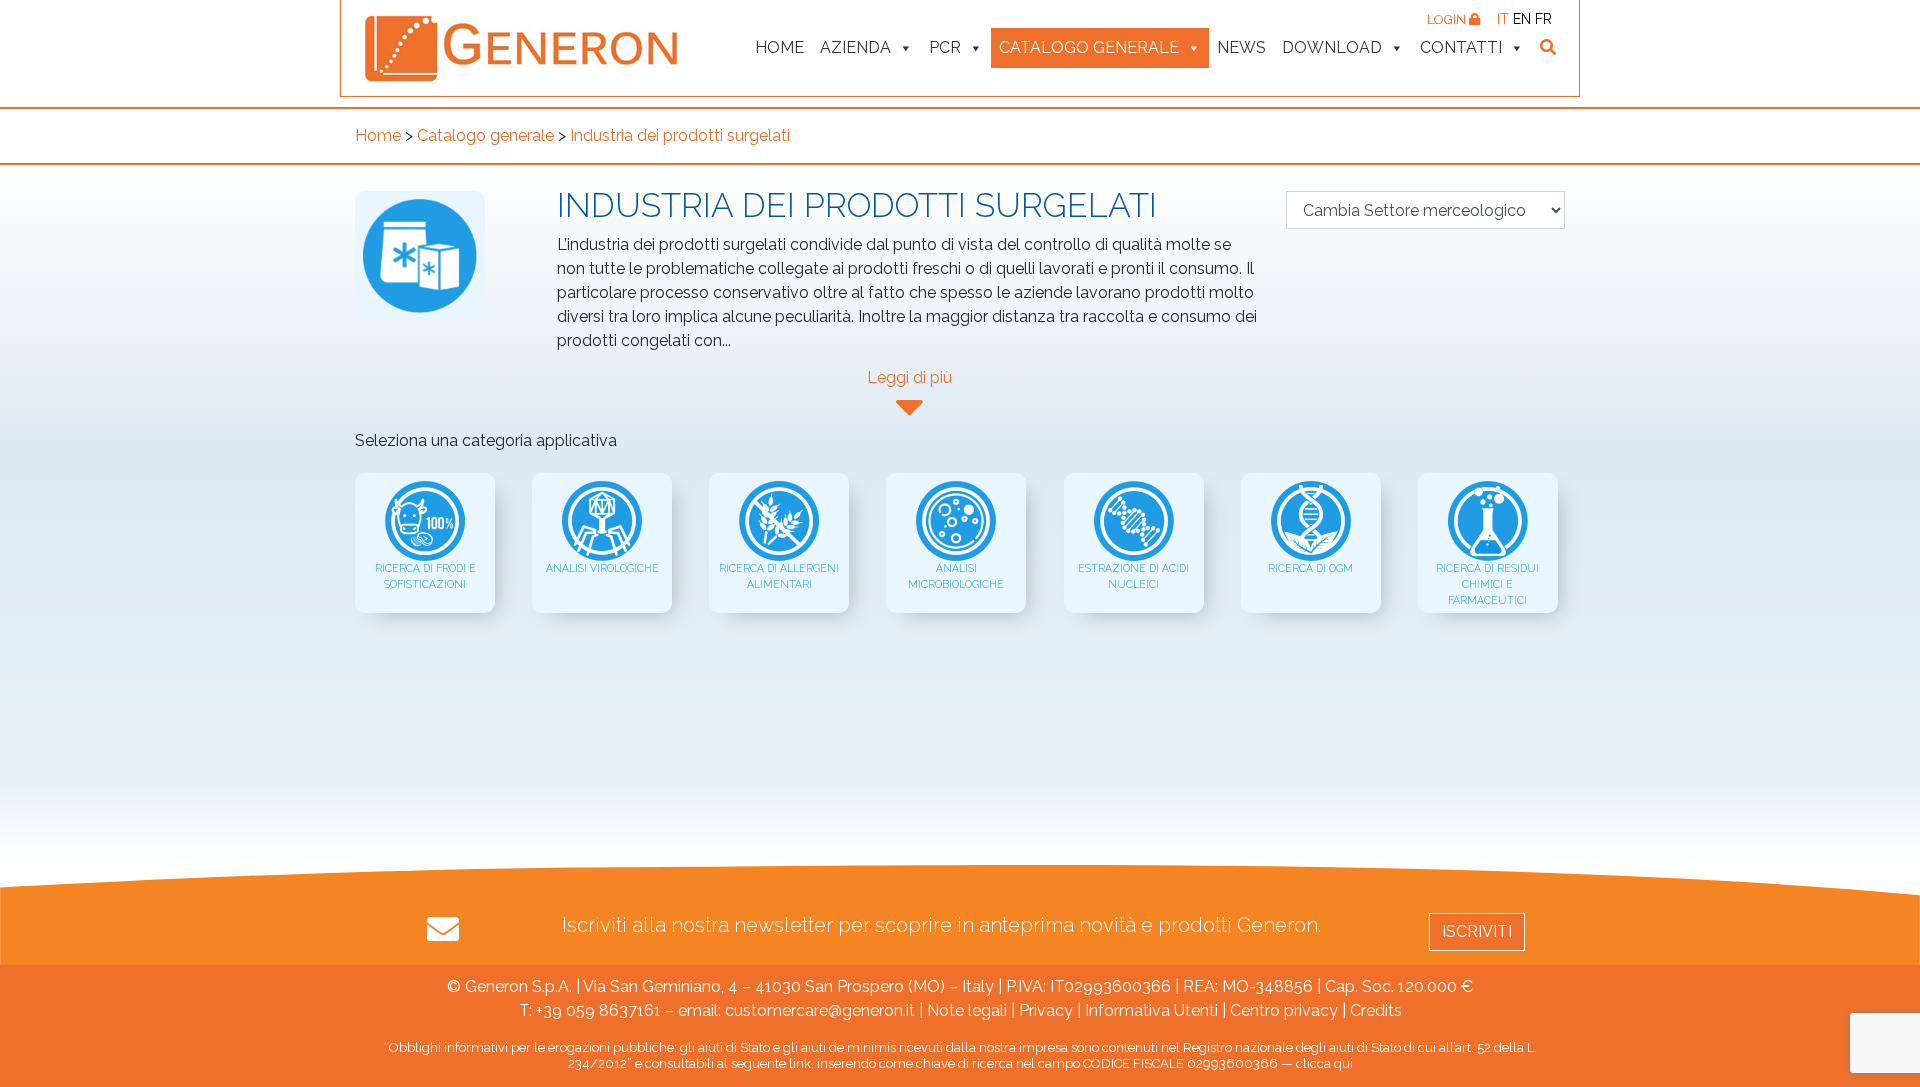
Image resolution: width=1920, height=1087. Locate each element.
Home (779, 47)
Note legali (967, 1010)
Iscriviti (1477, 931)
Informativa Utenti (1151, 1010)
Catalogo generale (1089, 47)
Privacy (1046, 1010)
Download (1332, 47)
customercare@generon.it (820, 1010)
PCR (945, 47)
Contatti (1461, 47)
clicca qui (1324, 1063)
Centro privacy (1284, 1010)
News (1241, 47)
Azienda (855, 47)
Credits (1376, 1010)
